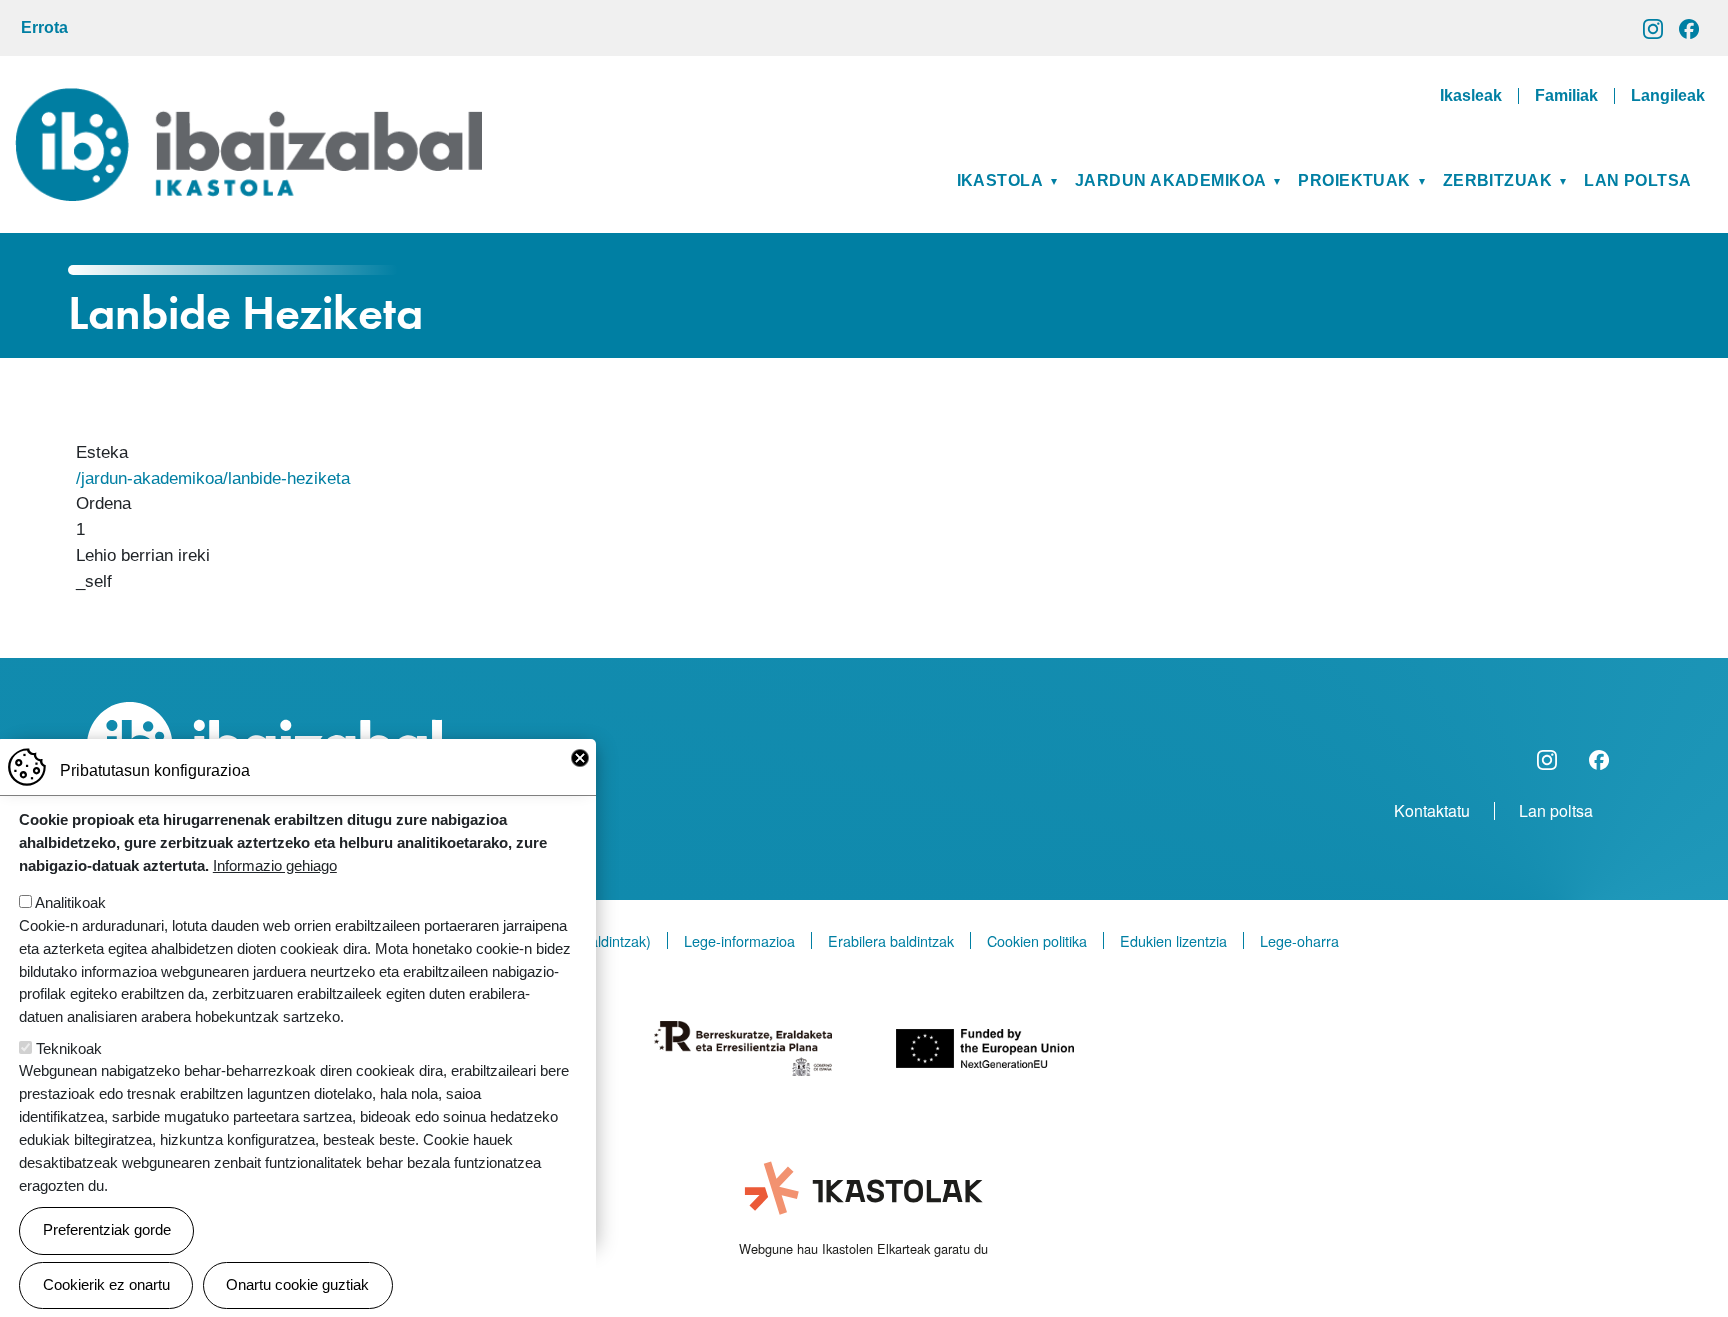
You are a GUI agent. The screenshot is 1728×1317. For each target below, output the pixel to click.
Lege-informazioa (739, 941)
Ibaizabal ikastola (248, 103)
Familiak (1566, 96)
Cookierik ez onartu (106, 1284)
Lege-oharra (1299, 941)
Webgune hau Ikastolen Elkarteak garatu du (863, 1248)
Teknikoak (69, 1048)
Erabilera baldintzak (891, 941)
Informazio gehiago (275, 864)
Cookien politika (1037, 941)
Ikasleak (1471, 96)
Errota (44, 27)
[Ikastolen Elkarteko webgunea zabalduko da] (864, 1189)
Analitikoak (70, 902)
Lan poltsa (1637, 180)
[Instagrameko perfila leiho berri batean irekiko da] (1653, 27)
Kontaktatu (1432, 811)
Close (580, 758)
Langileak (1668, 96)
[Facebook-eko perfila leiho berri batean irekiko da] (1689, 27)
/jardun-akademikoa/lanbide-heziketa (213, 478)
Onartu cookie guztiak (297, 1284)
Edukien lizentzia (1173, 941)
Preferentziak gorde (107, 1229)
